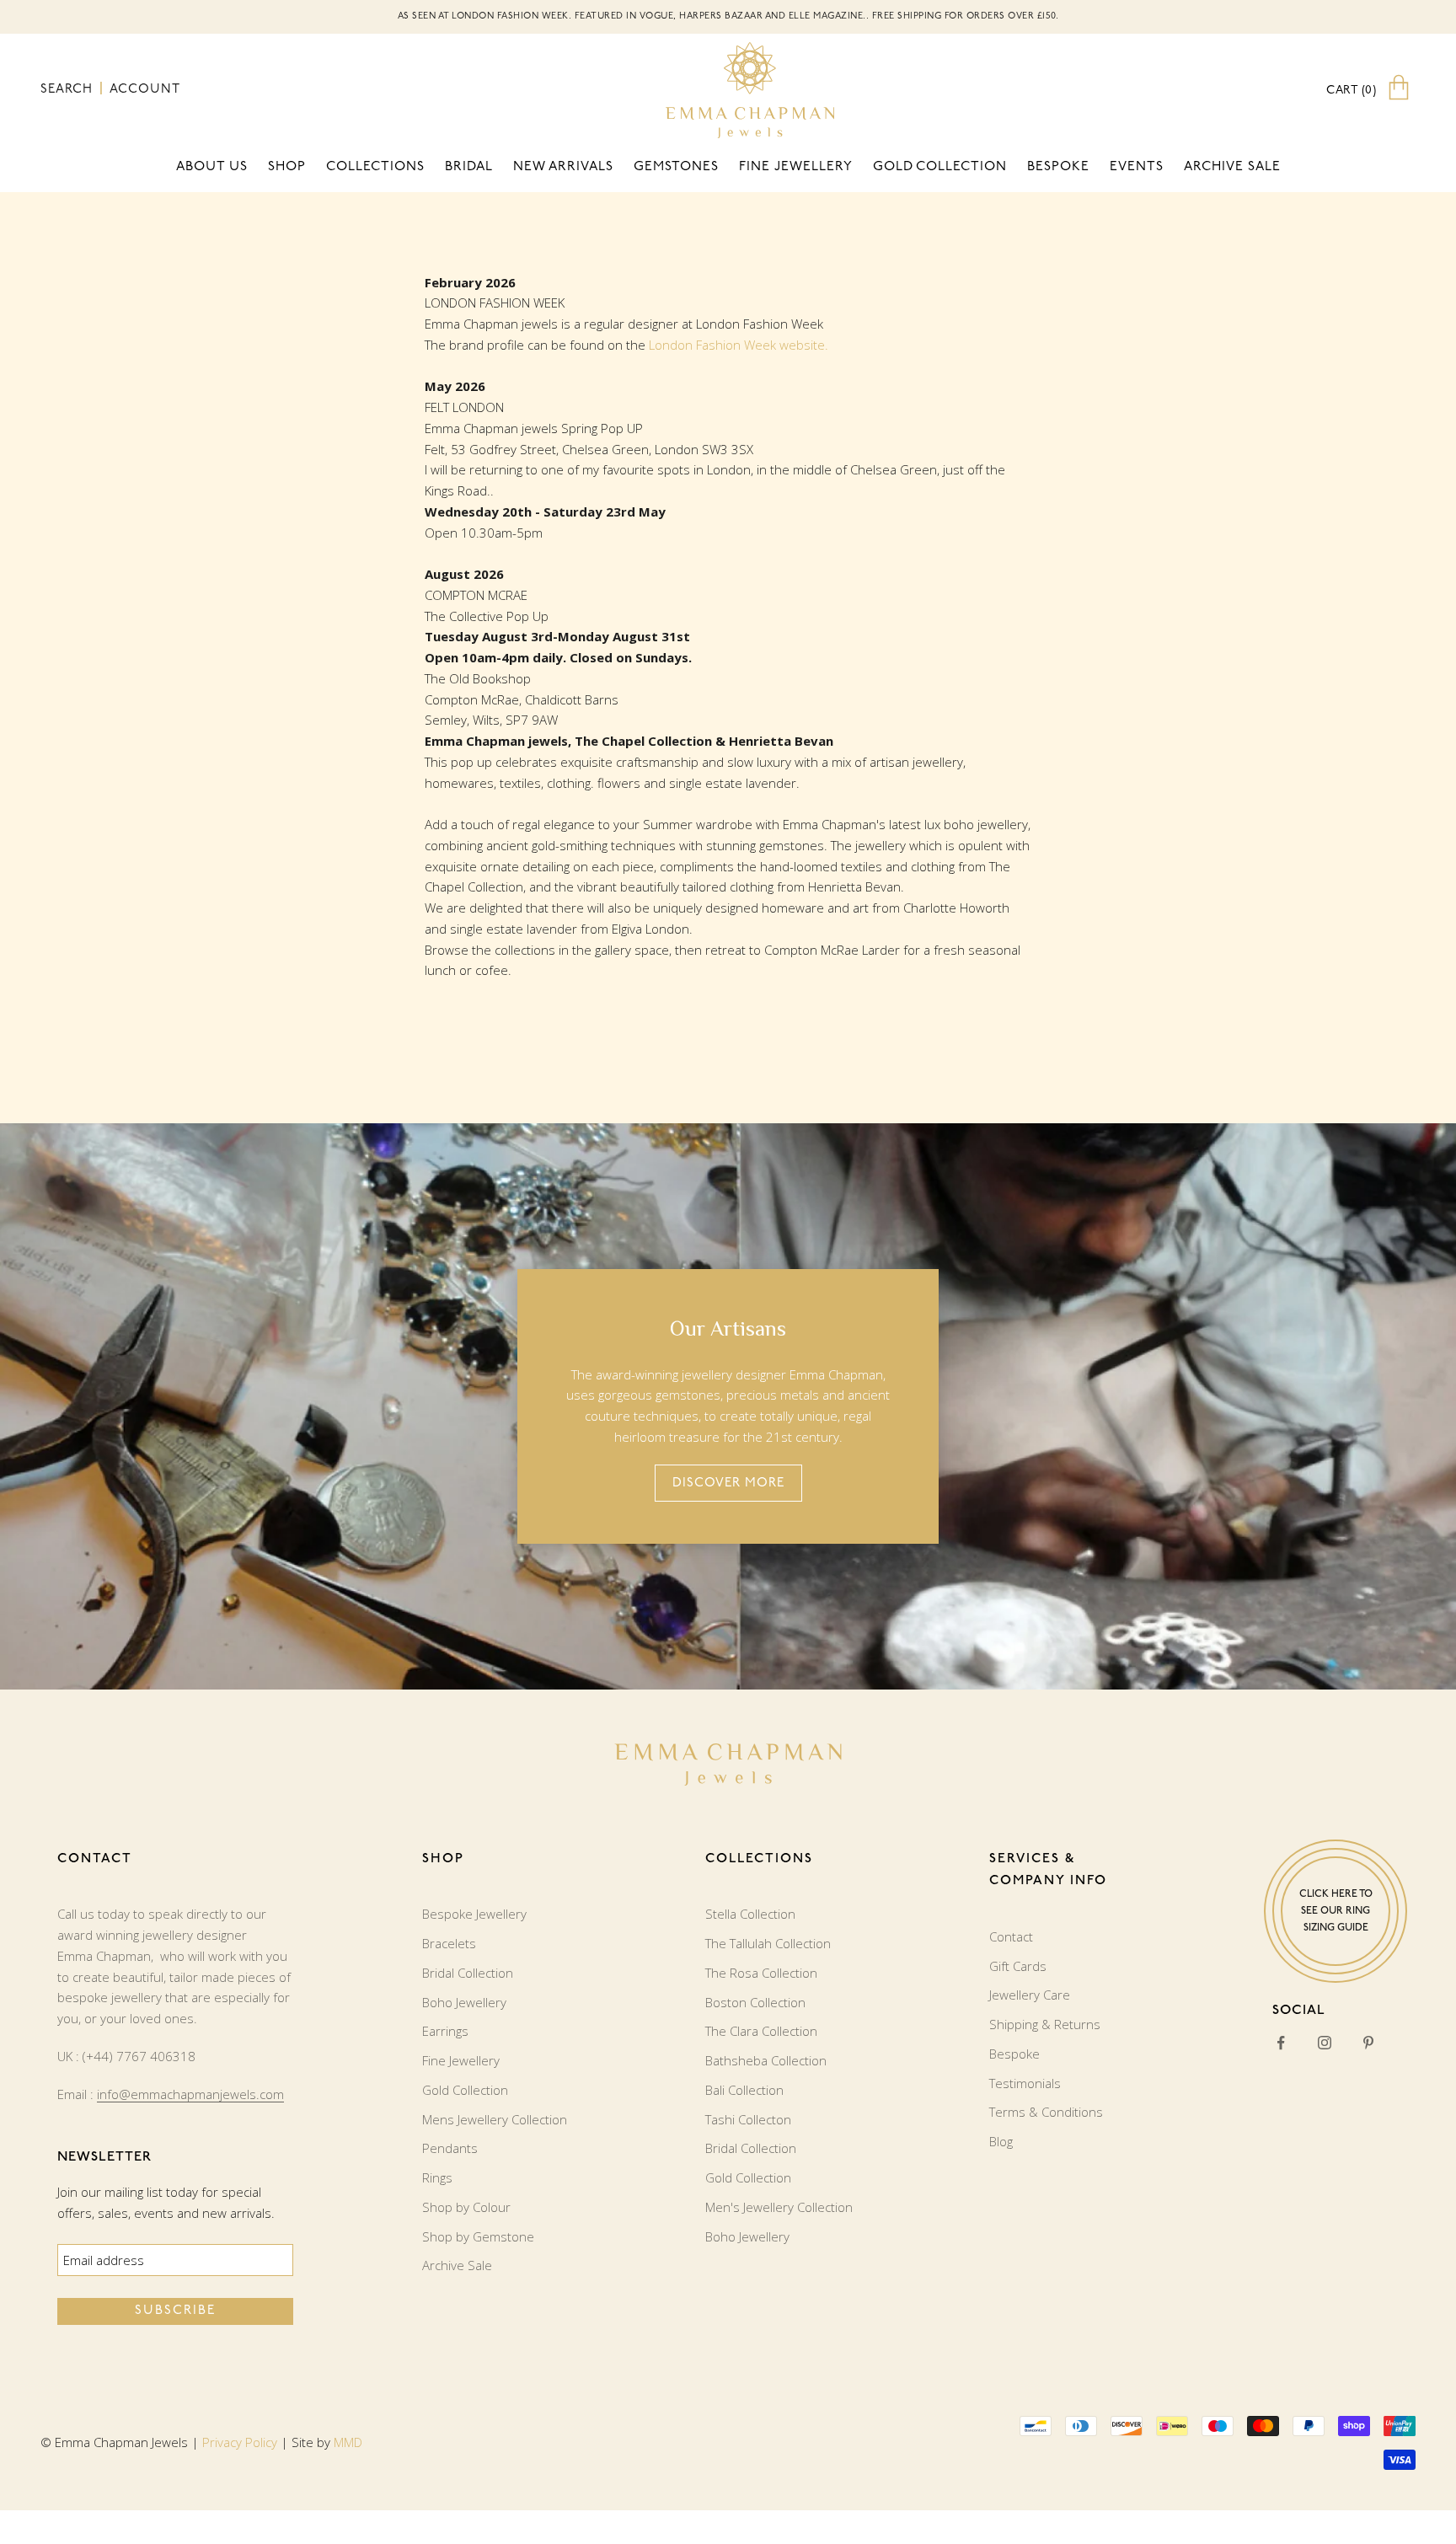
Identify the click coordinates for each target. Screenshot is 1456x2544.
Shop (287, 167)
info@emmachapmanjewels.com (190, 2094)
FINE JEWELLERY (796, 167)
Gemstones (676, 167)
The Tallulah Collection (768, 1943)
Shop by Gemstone (478, 2236)
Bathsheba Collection (766, 2060)
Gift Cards (1018, 1966)
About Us (212, 167)
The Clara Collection (761, 2031)
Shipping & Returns (1045, 2024)
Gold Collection (940, 167)
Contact (1011, 1936)
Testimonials (1025, 2083)
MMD (348, 2442)
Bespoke (1058, 167)
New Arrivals (563, 167)
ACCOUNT (145, 90)
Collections (375, 167)
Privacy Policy (240, 2442)
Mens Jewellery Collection (495, 2119)
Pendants (450, 2148)
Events (1137, 167)
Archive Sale (1232, 167)
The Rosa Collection (761, 1973)
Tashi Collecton (748, 2119)
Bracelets (449, 1943)
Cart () (1351, 91)
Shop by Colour (466, 2207)
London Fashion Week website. (739, 345)
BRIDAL (469, 167)
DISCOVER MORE (728, 1484)
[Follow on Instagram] (1325, 2043)
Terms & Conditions (1046, 2112)
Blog (1001, 2141)
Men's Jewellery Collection (779, 2207)
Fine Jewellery (461, 2060)
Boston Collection (755, 2002)
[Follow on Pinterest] (1368, 2043)
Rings (437, 2177)
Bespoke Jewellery (474, 1914)
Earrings (445, 2031)
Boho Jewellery (464, 2002)
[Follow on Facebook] (1281, 2043)
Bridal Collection (468, 1973)
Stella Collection (750, 1914)
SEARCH (69, 90)
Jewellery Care (1030, 1995)
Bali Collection (744, 2090)
